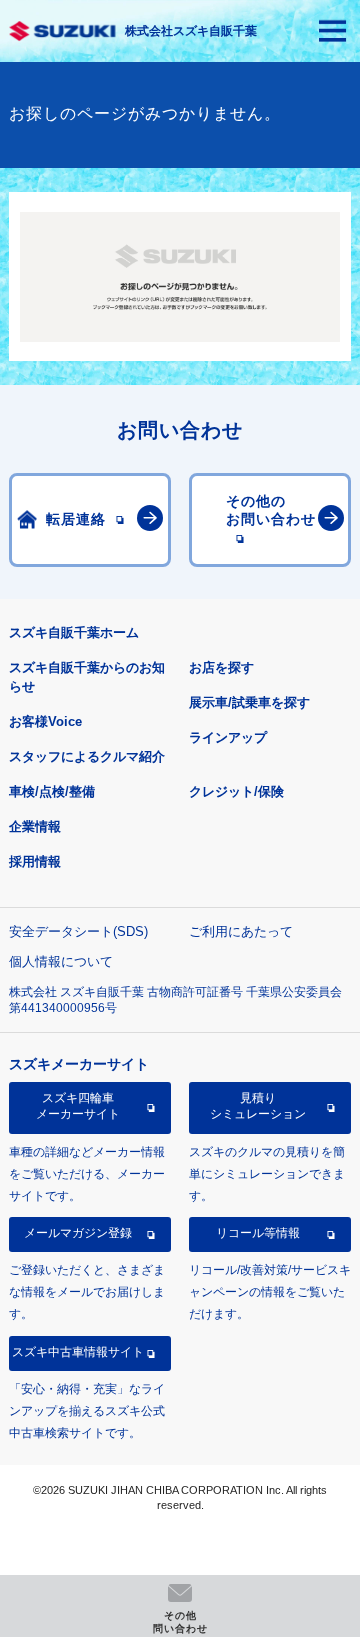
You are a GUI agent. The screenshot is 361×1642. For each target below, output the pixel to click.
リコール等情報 (258, 1233)
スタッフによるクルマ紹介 (87, 756)
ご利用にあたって (241, 931)
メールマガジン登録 (78, 1233)
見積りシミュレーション (258, 1106)
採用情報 (35, 861)
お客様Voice (45, 721)
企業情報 (35, 826)
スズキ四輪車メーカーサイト (78, 1106)
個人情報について (61, 961)
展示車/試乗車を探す (249, 702)
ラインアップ (228, 737)
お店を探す (221, 667)
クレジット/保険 (236, 791)
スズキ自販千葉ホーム (74, 632)
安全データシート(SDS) (78, 931)
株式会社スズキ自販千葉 (191, 31)
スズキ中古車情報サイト (78, 1352)
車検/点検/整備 (52, 791)
